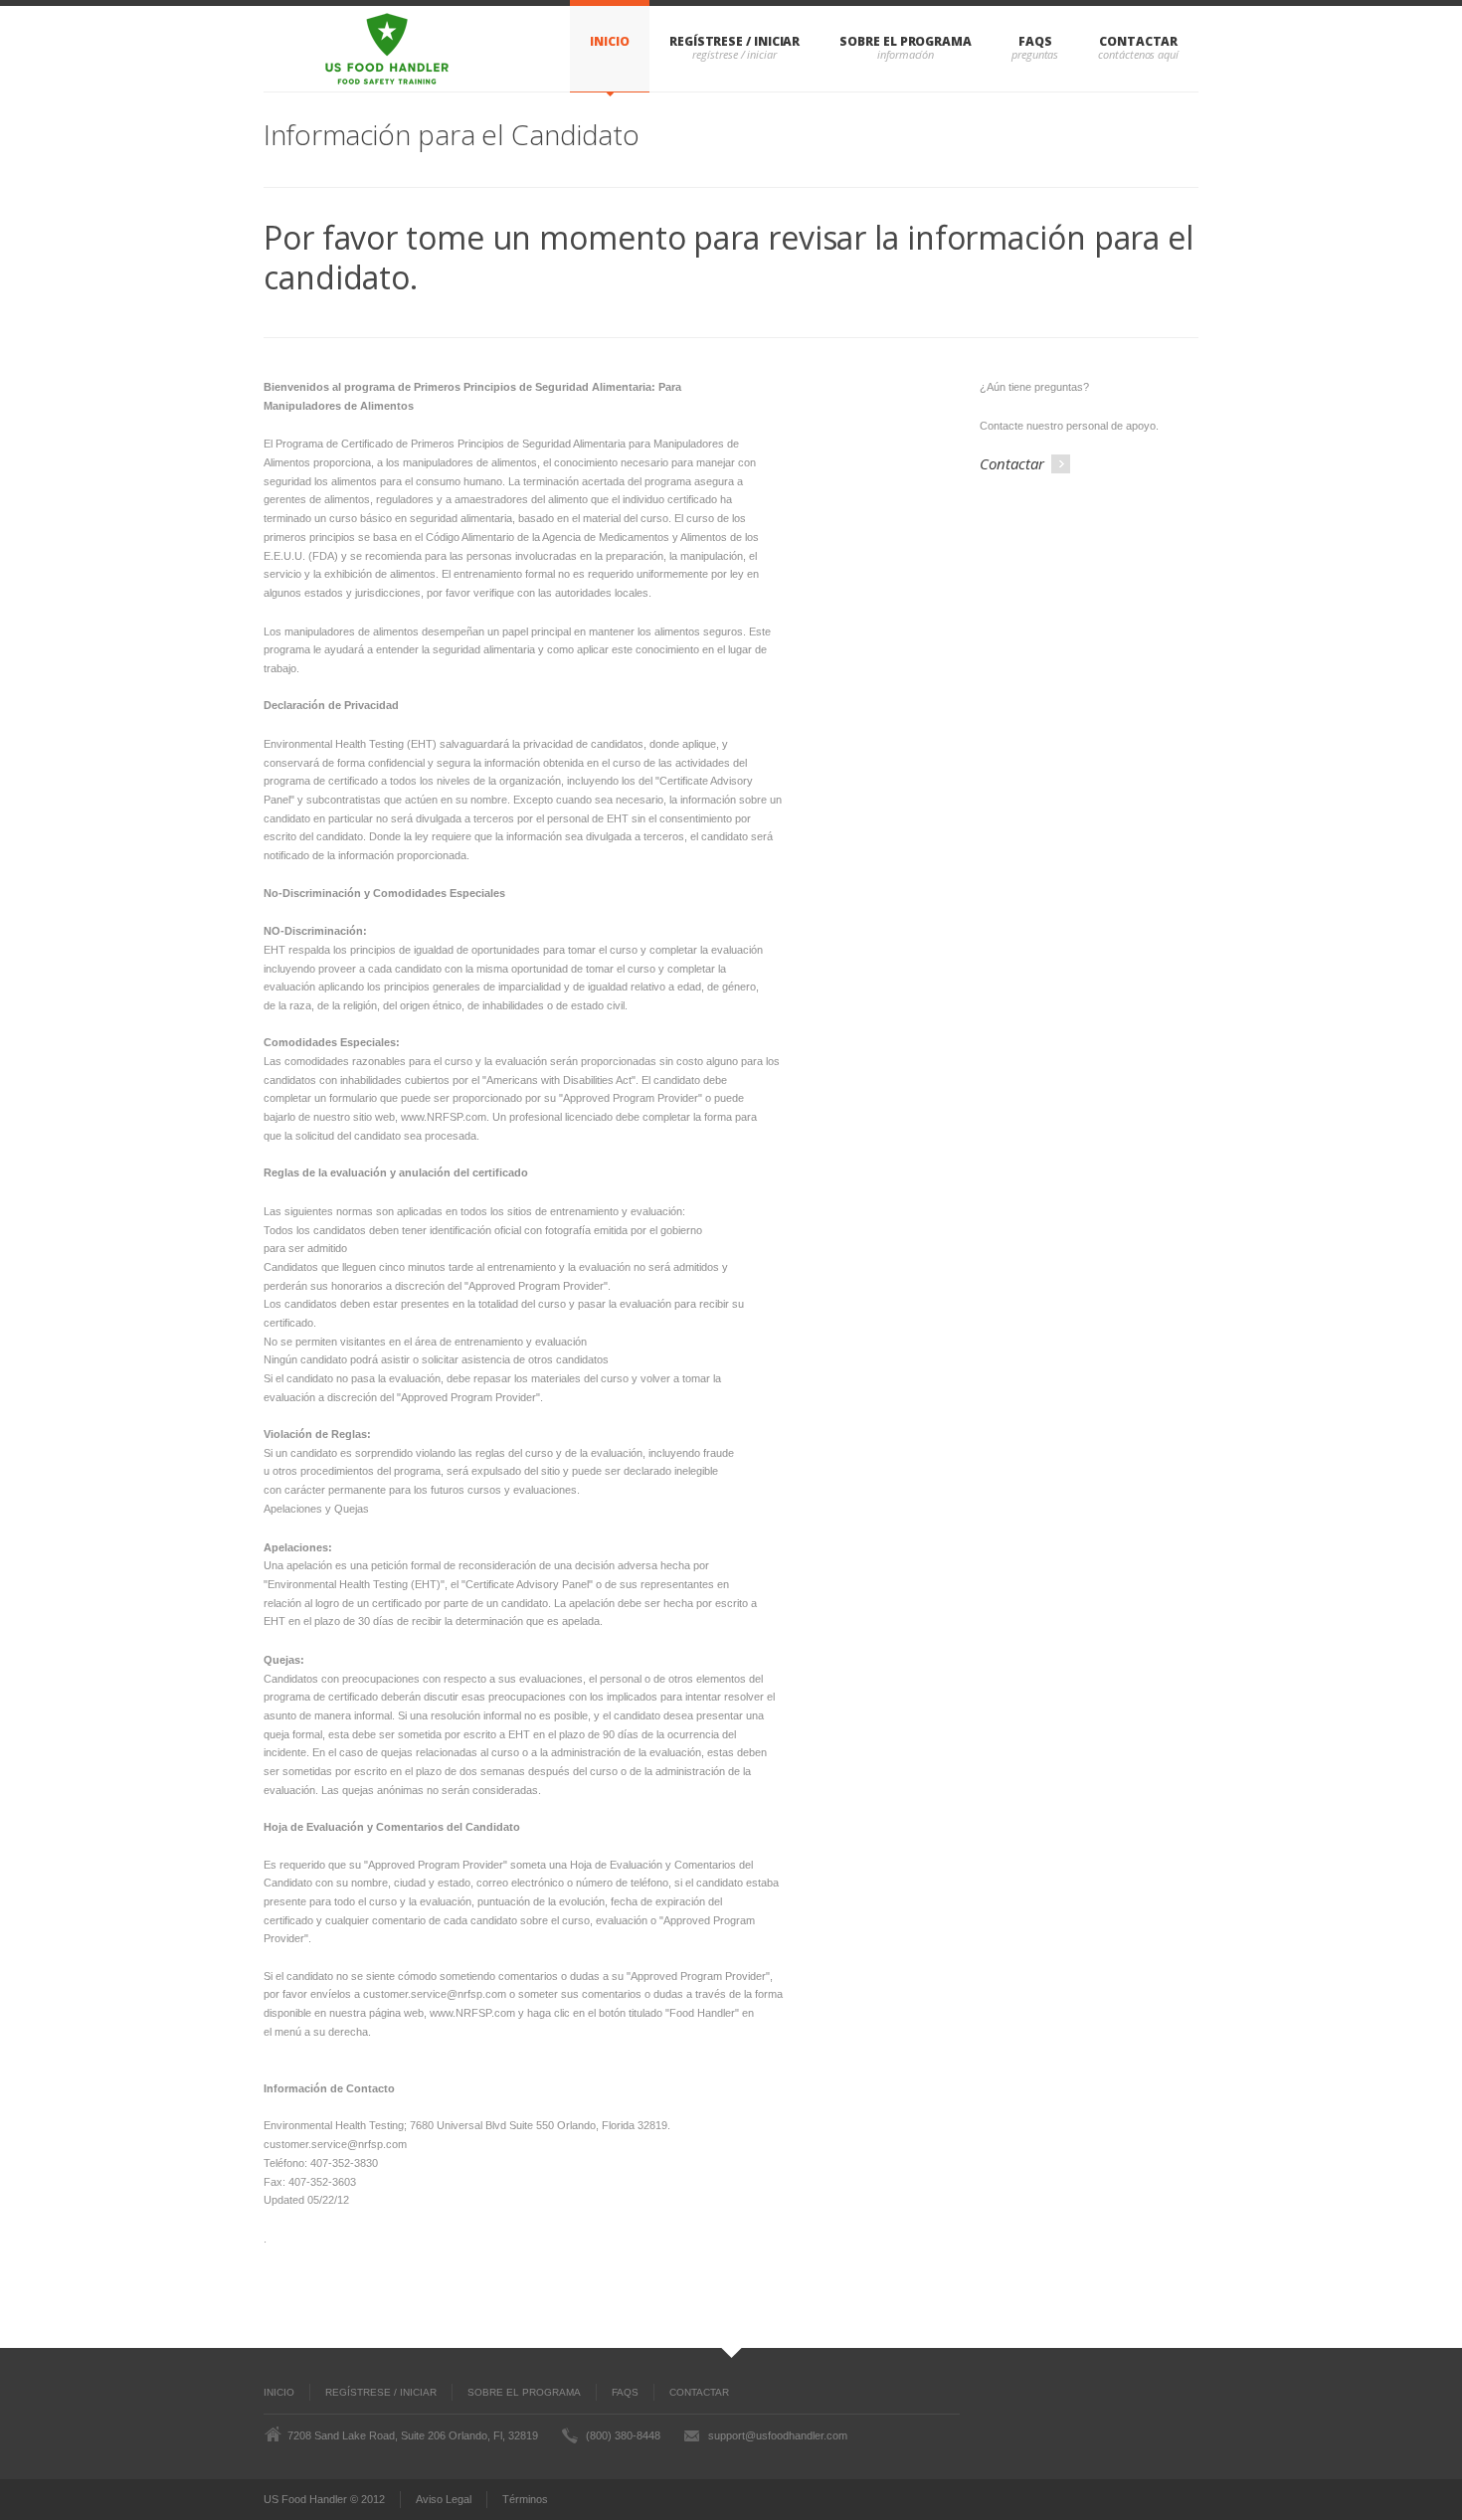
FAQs (1035, 41)
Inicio (610, 41)
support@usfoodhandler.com (778, 2435)
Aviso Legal (444, 2499)
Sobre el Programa (906, 41)
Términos (525, 2499)
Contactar (1138, 41)
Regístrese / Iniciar (734, 41)
